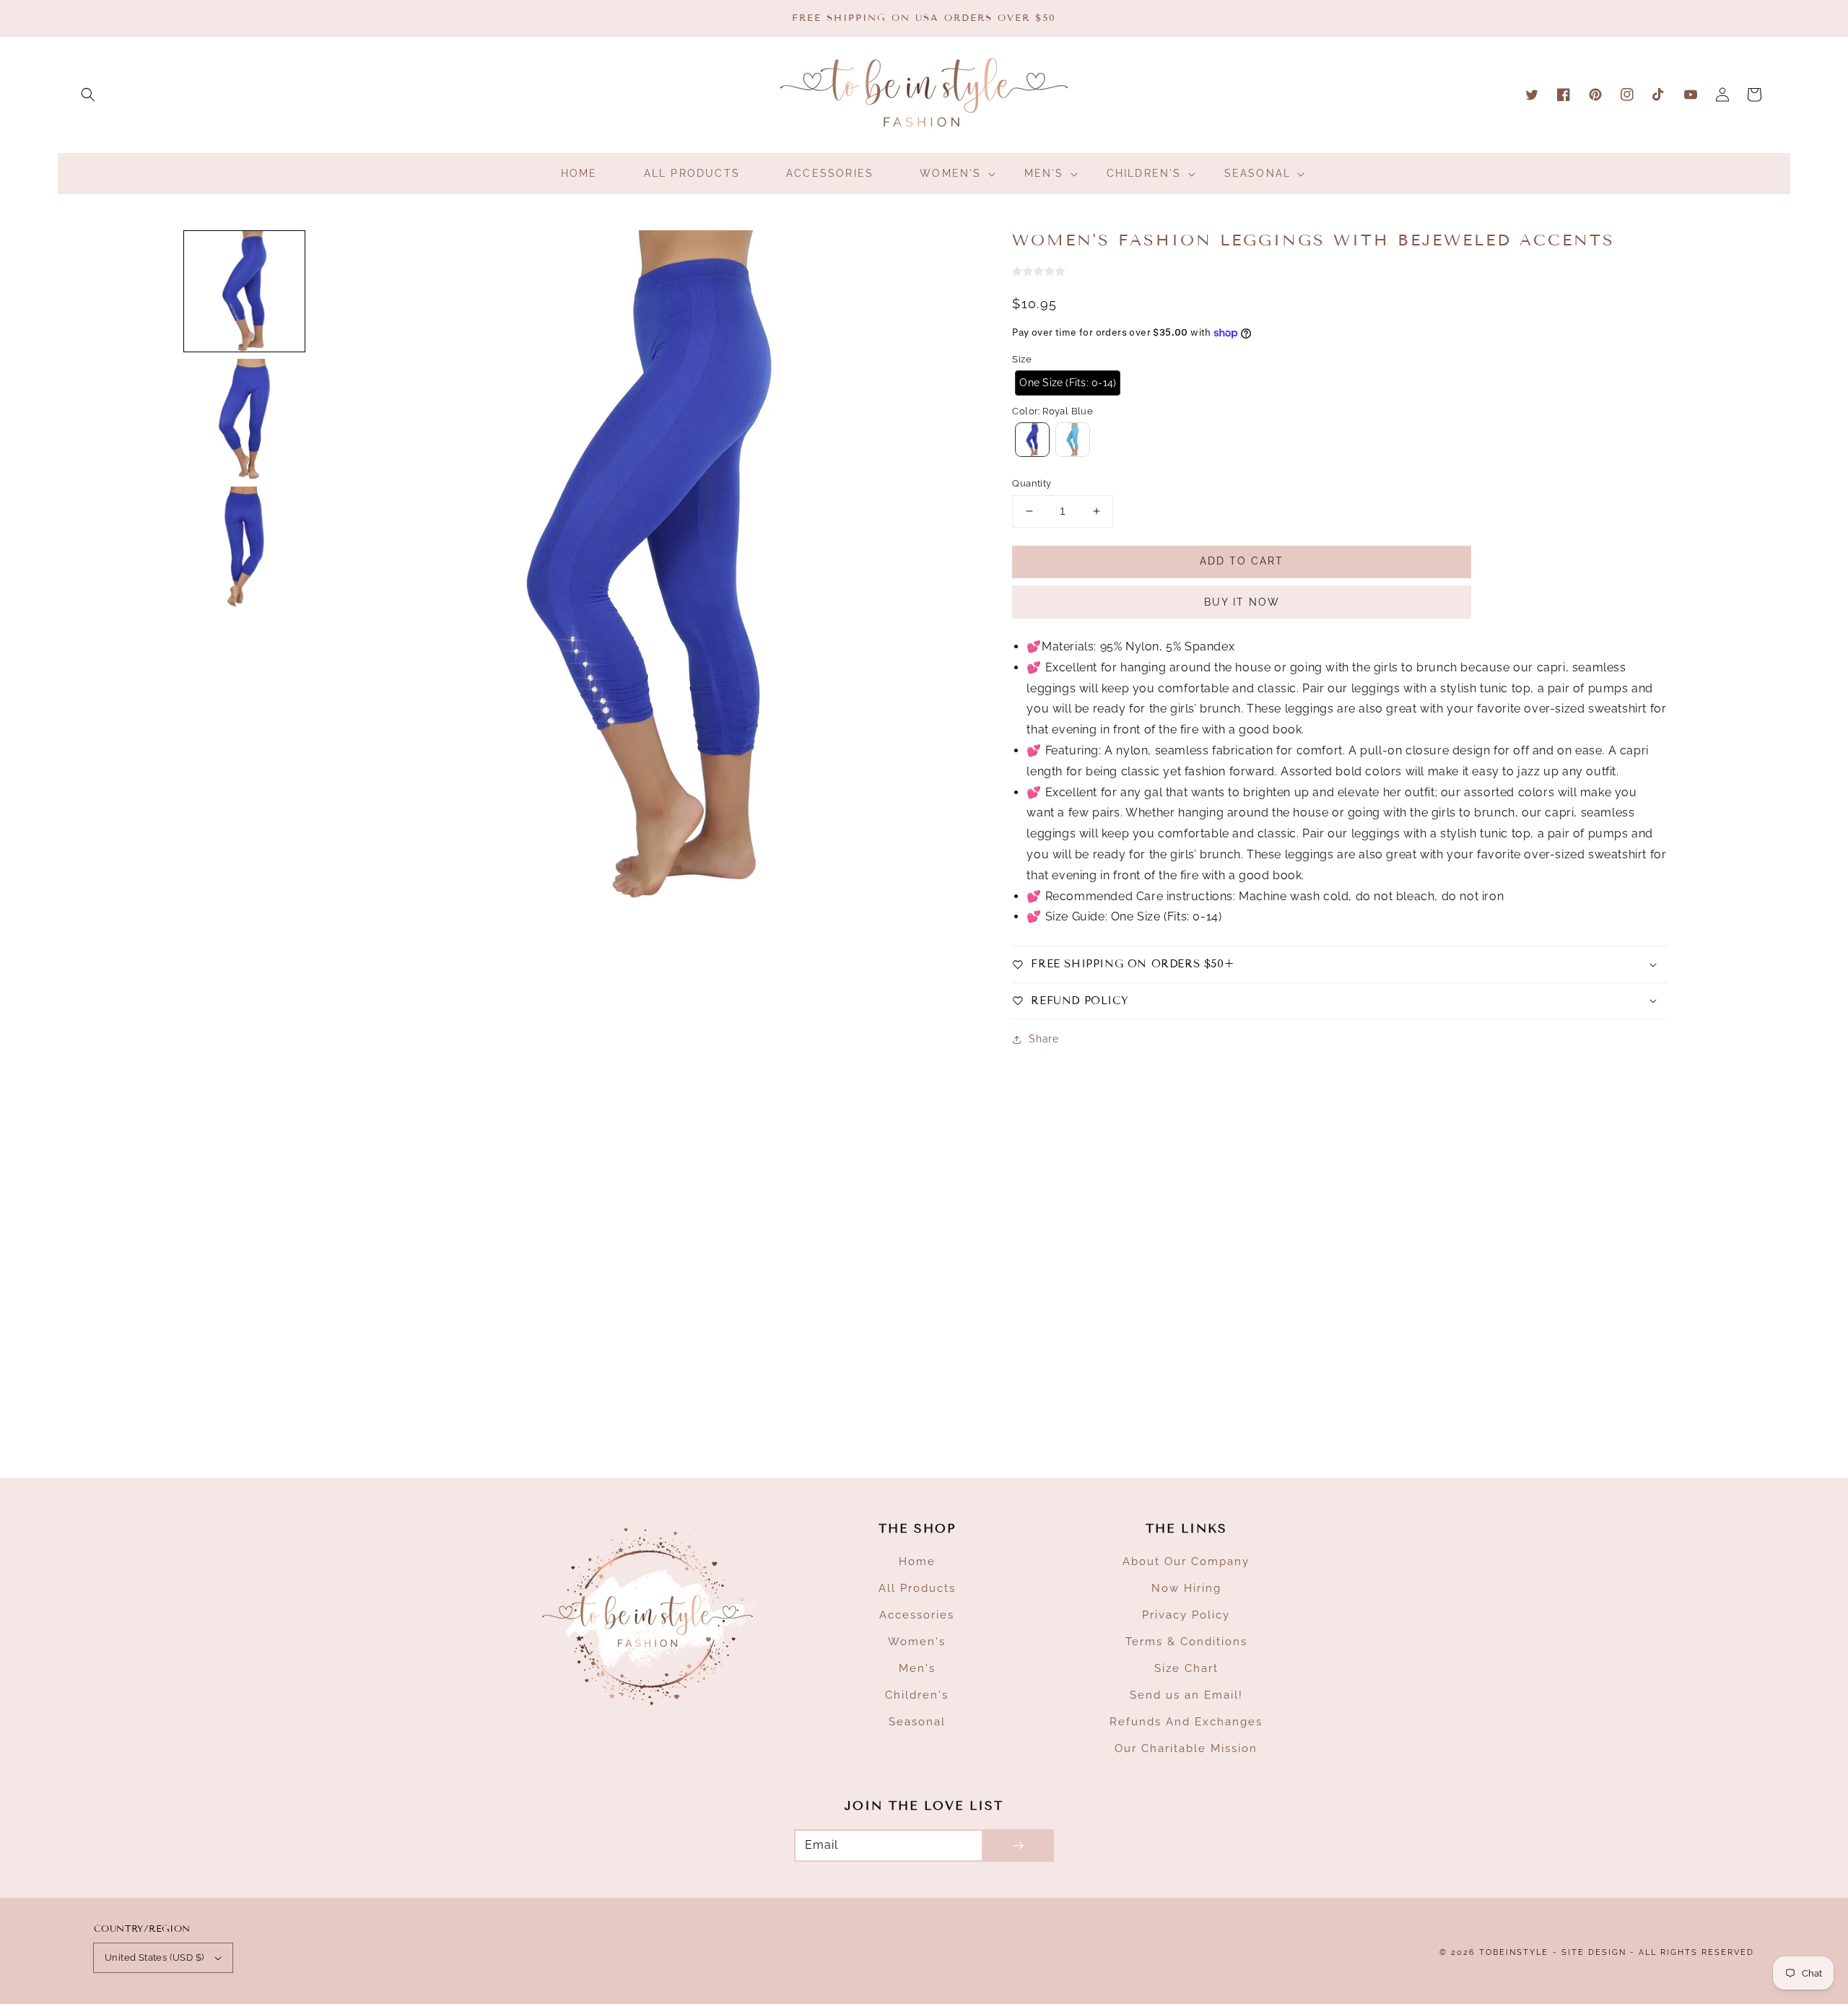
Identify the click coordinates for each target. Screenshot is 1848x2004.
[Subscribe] (1018, 1846)
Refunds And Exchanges (1186, 1722)
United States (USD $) (154, 1957)
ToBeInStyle (1514, 1952)
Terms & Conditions (1186, 1642)
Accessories (917, 1615)
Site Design (1594, 1952)
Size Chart (1186, 1668)
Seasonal (917, 1722)
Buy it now (1242, 602)
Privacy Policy (1186, 1615)
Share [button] (1043, 1039)
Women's (917, 1642)
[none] (244, 291)
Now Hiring (1186, 1588)
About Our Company (1186, 1561)
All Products (917, 1588)
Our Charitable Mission (1186, 1748)
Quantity (1032, 483)
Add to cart (1242, 561)
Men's (917, 1668)
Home (917, 1561)
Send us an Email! (1186, 1695)
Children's (917, 1695)
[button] (88, 95)
